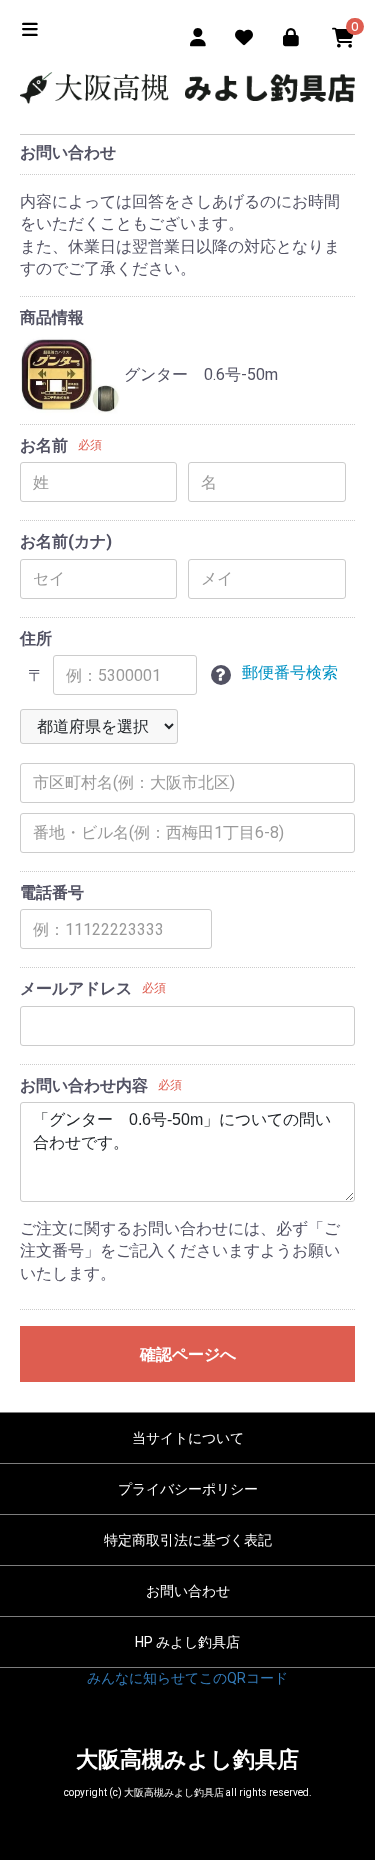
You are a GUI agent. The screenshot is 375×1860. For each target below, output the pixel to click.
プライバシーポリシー (188, 1489)
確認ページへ (188, 1354)
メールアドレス (76, 988)
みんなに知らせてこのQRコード (187, 1678)
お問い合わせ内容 (84, 1085)
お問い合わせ (188, 1591)
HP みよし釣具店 (187, 1642)
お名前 (44, 445)
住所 (36, 638)
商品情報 (52, 317)
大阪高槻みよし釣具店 (187, 1759)
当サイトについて (188, 1438)
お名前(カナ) (66, 541)
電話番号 (52, 892)
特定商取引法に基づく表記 (188, 1540)
